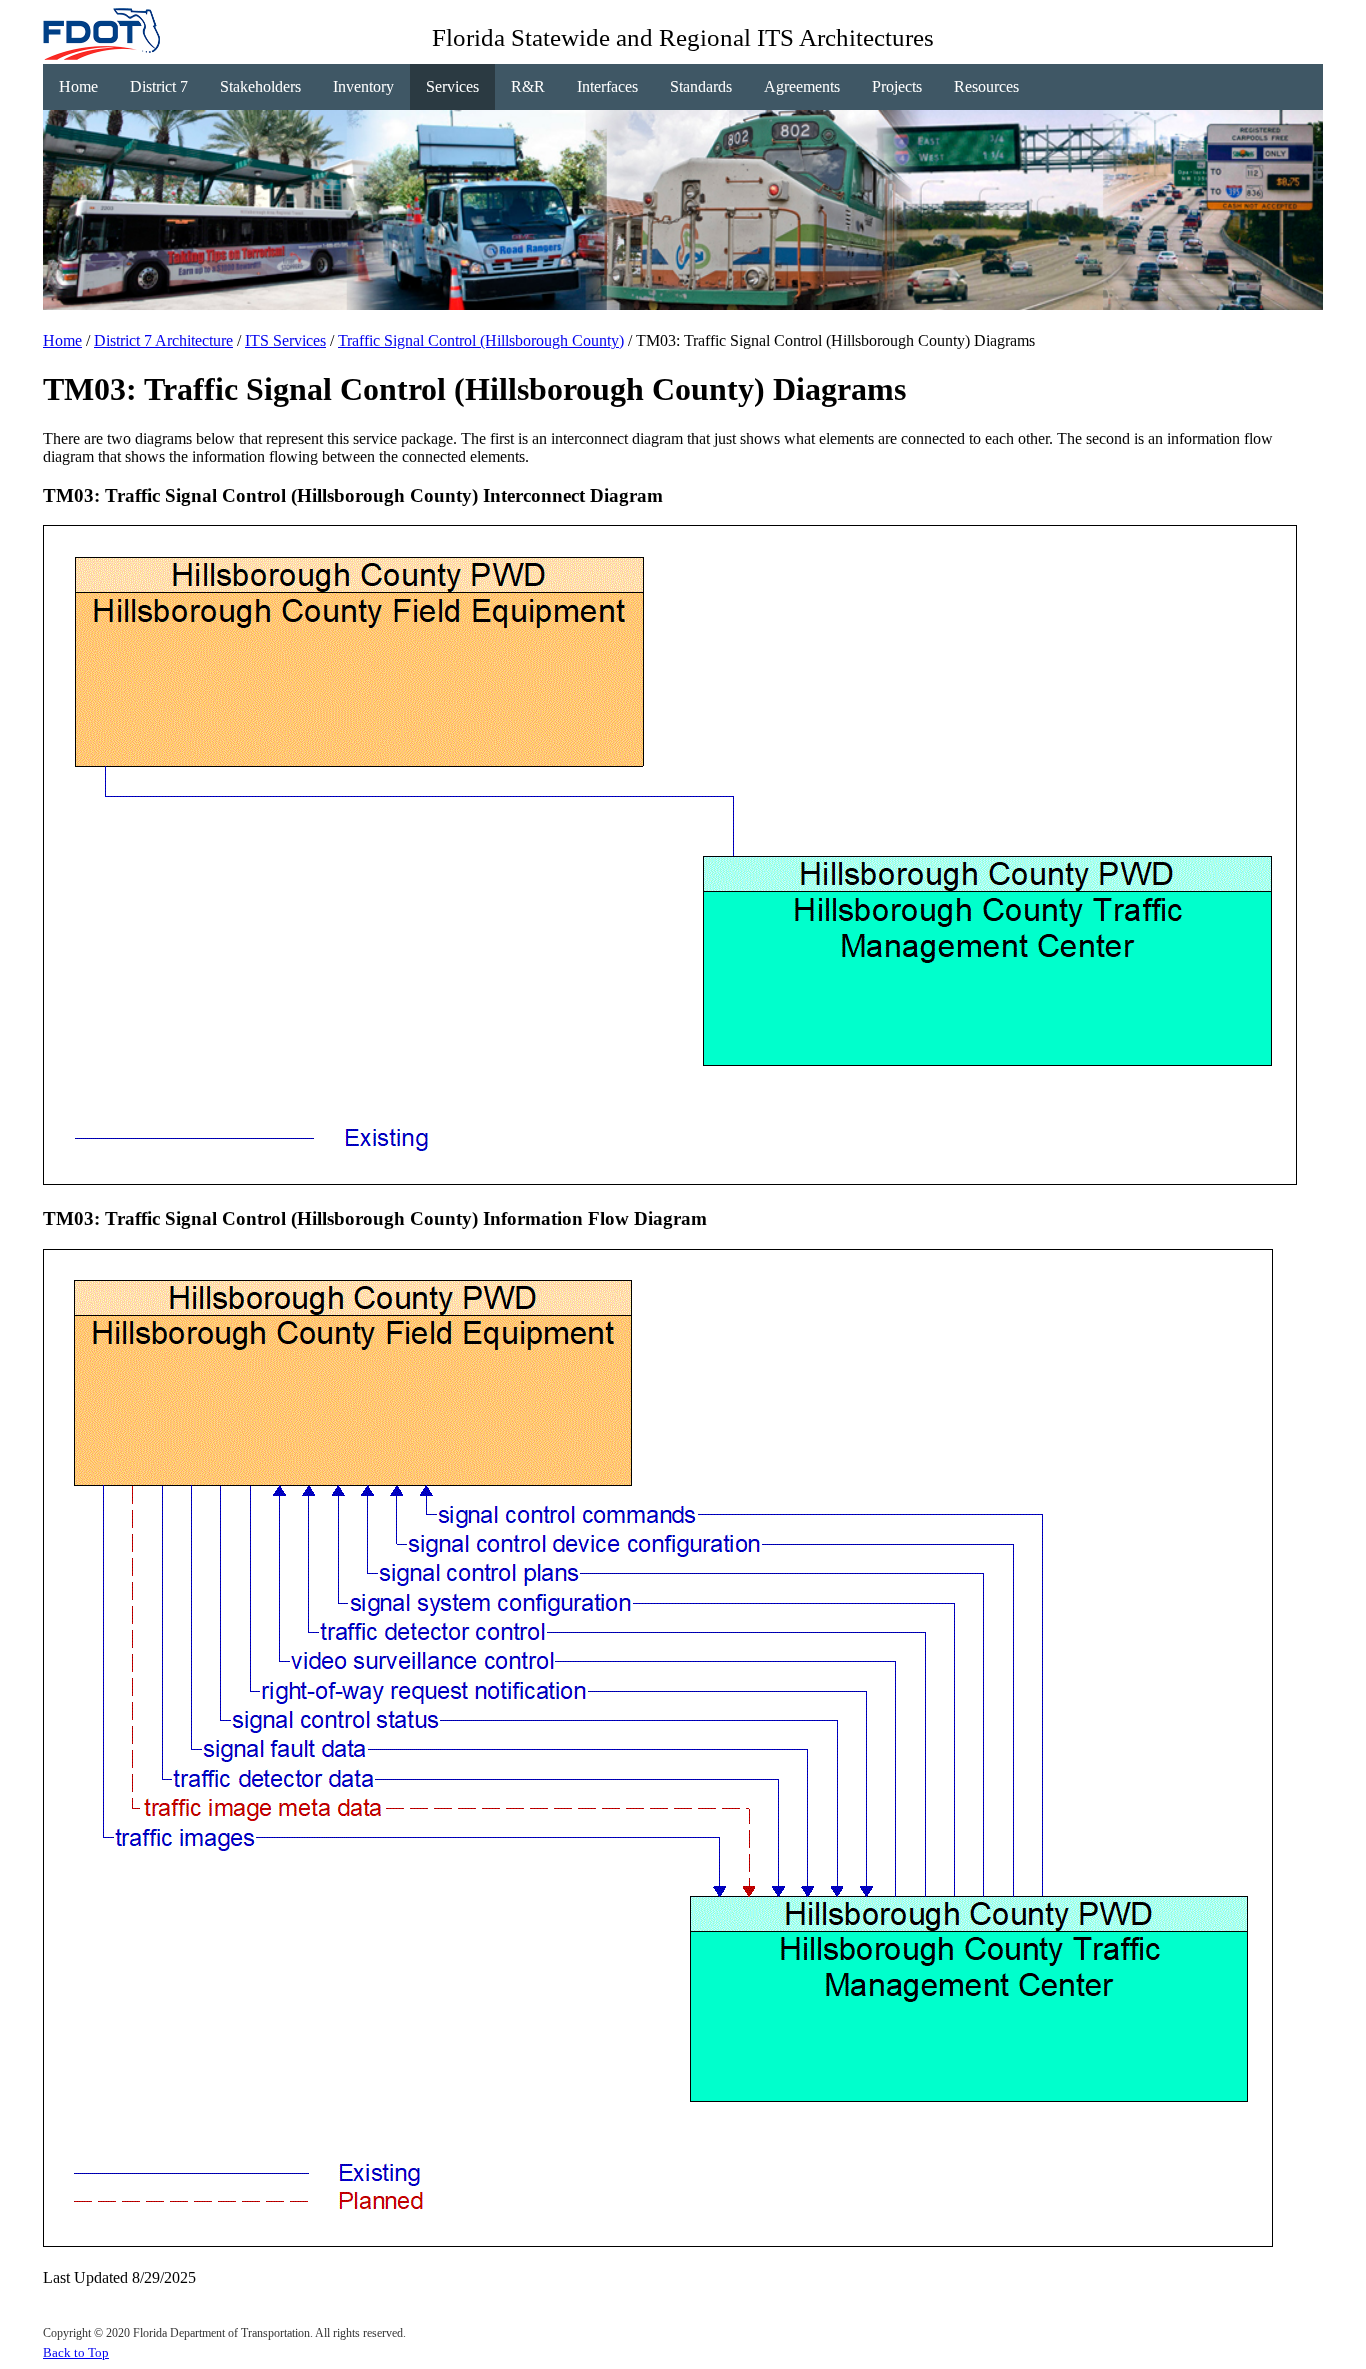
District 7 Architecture (163, 340)
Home (78, 86)
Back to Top (76, 2352)
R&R (528, 86)
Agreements (802, 86)
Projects (897, 86)
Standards (701, 86)
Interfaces (607, 86)
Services (452, 86)
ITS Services (285, 340)
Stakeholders (260, 86)
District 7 (159, 86)
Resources (986, 86)
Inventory (363, 86)
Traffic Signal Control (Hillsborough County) (481, 340)
